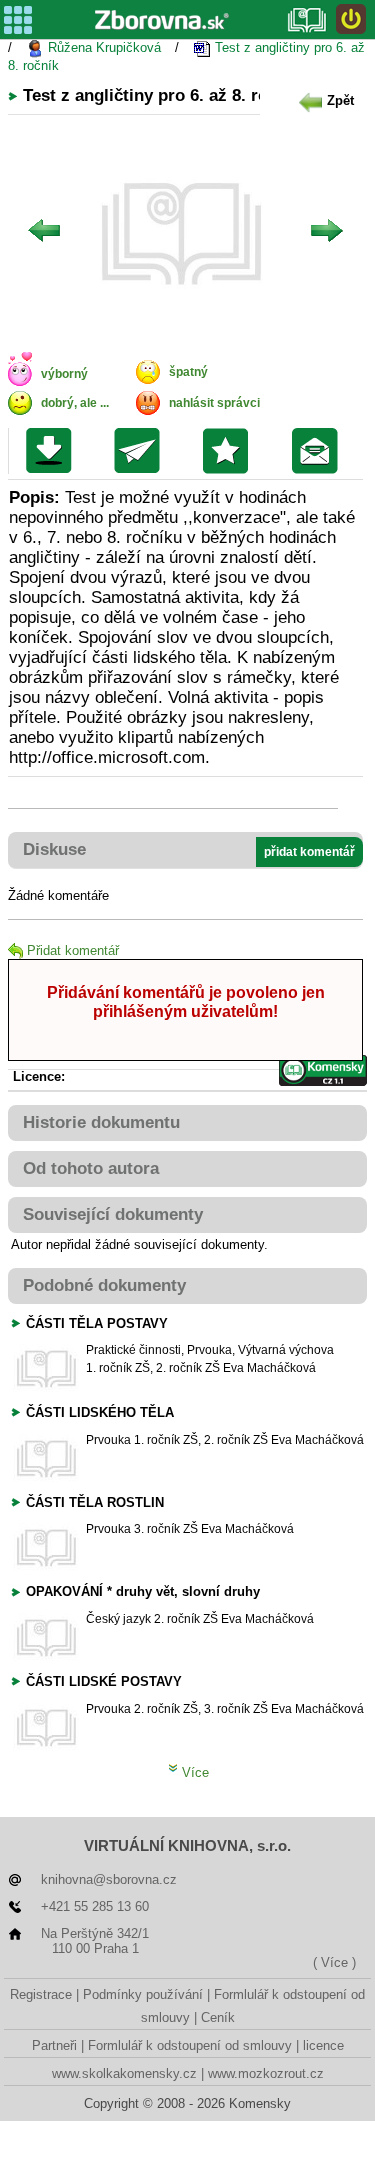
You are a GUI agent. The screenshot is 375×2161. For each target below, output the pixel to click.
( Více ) (334, 1962)
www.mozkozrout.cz (266, 2073)
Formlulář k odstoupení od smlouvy (190, 2045)
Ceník (218, 2017)
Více (193, 1772)
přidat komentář (309, 852)
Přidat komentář (73, 950)
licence (323, 2045)
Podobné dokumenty (104, 1285)
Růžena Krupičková (102, 47)
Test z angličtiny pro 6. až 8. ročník (186, 56)
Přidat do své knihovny (230, 451)
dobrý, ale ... (75, 403)
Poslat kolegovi (141, 451)
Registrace (41, 1994)
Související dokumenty (113, 1214)
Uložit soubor (53, 451)
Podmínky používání (143, 1994)
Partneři (54, 2045)
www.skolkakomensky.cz (124, 2073)
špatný (188, 372)
